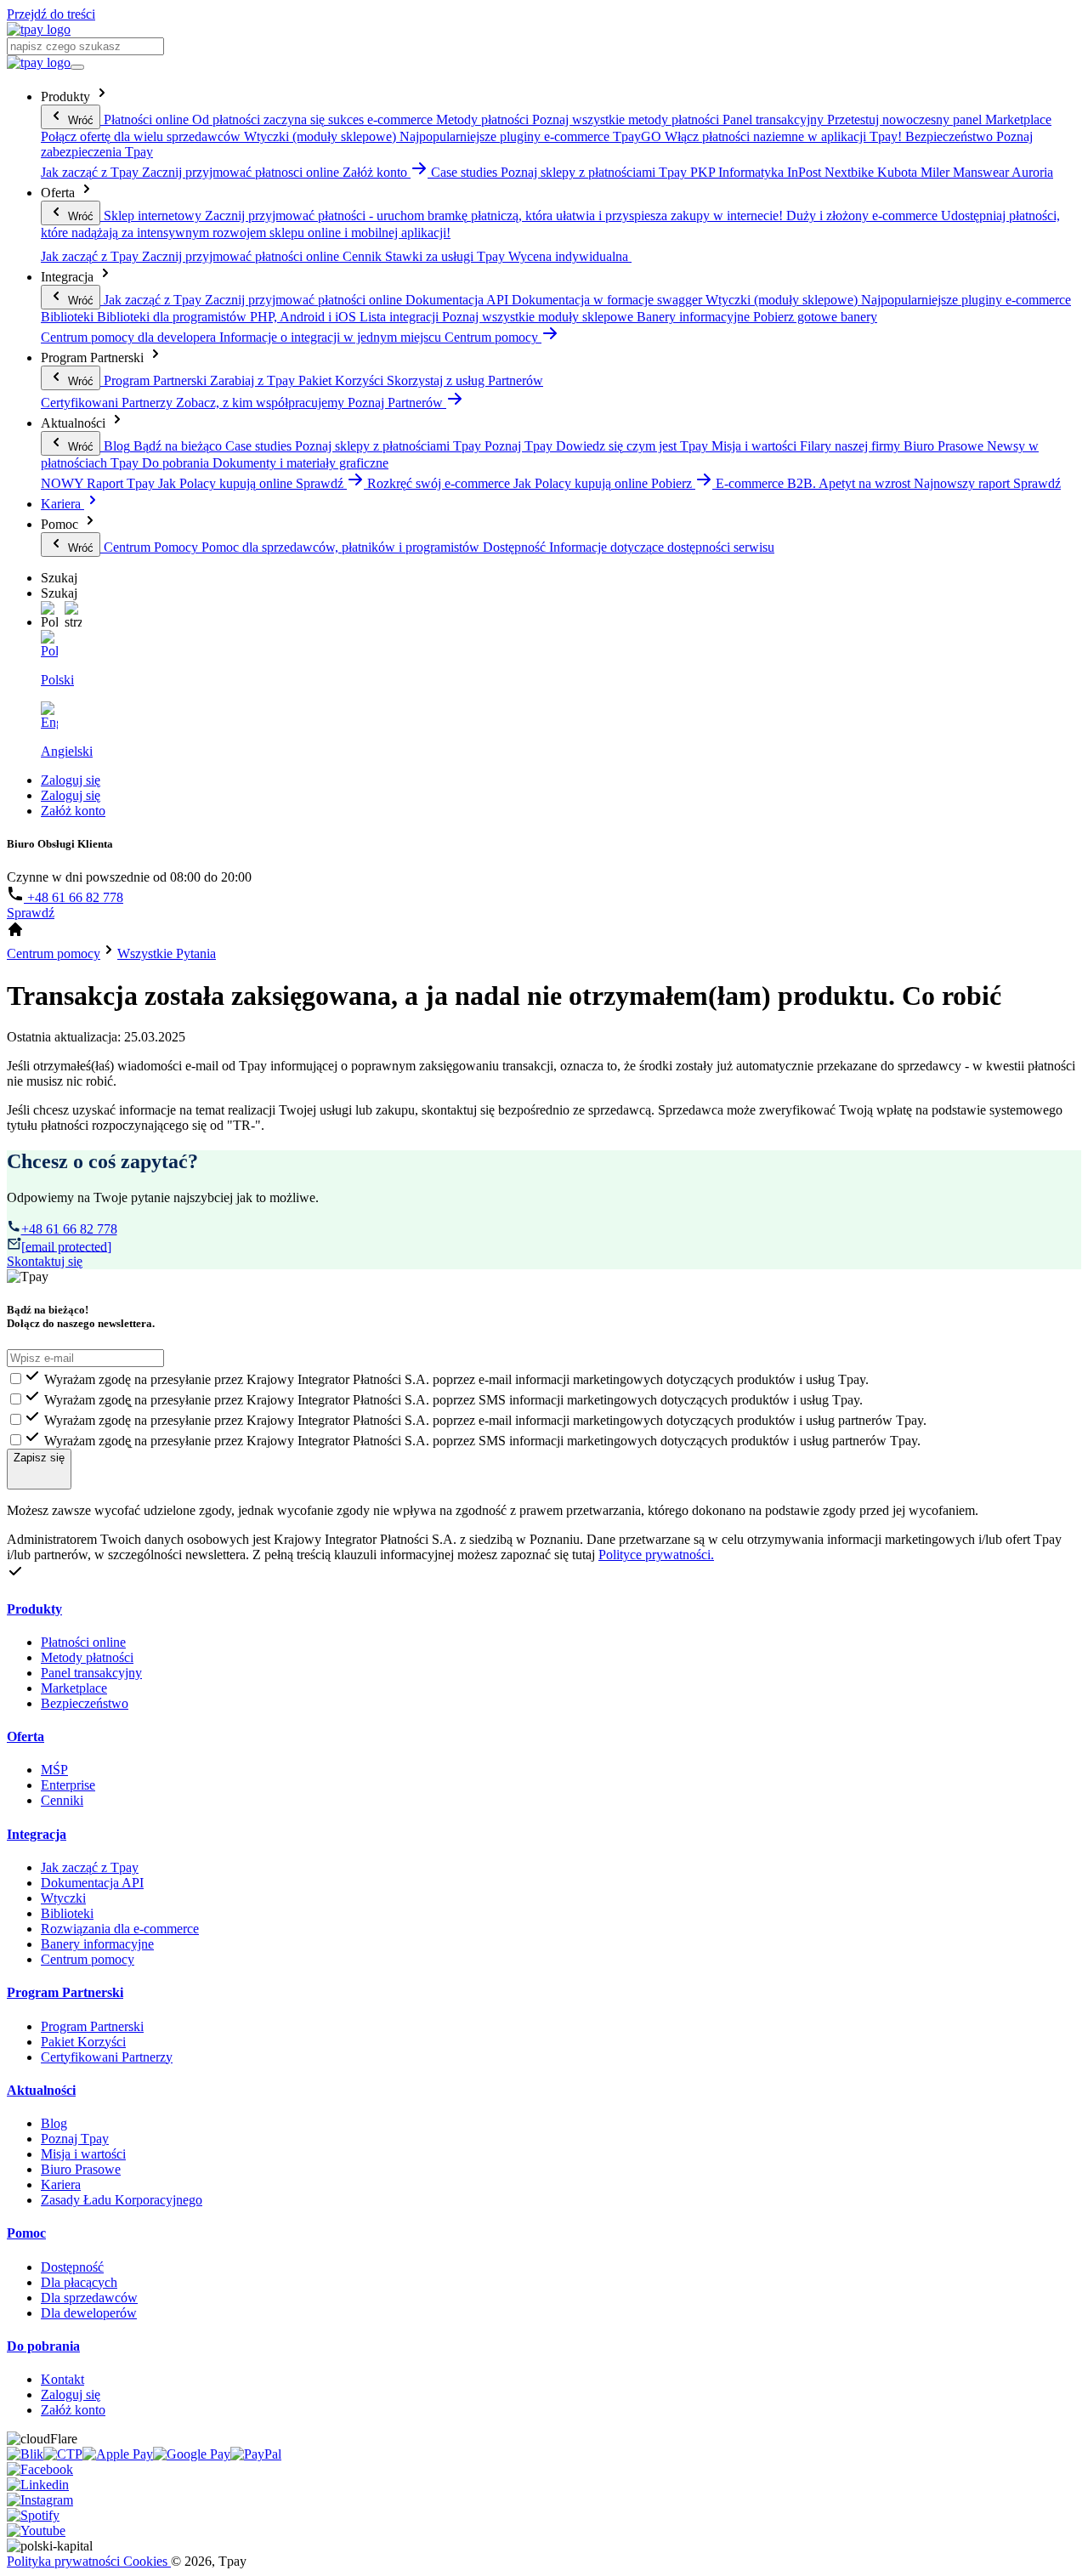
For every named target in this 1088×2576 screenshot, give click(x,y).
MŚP (54, 1770)
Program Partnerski (65, 1992)
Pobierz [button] (673, 483)
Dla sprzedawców (89, 2298)
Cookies (147, 2561)
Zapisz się (39, 1458)
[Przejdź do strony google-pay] (192, 2454)
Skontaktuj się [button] (45, 1261)
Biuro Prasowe (81, 2169)
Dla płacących (79, 2282)
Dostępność (72, 2267)
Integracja (37, 1834)
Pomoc (26, 2233)
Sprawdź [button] (321, 483)
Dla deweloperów (89, 2313)
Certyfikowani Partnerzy (107, 2057)
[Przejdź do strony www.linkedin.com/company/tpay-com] (38, 2485)
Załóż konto (73, 811)
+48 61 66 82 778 (74, 897)
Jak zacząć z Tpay (90, 1867)
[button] (49, 616)
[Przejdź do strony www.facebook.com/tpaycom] (40, 2469)
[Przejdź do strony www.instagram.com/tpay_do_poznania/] (40, 2500)
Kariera (62, 504)
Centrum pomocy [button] (493, 337)
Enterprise (68, 1785)
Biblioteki (67, 1913)
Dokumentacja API (92, 1883)
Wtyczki (63, 1898)
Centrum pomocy (88, 1959)
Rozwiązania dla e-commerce (120, 1929)
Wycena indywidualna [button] (570, 256)
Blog (54, 2123)
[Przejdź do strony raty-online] (256, 2454)
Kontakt (62, 2379)
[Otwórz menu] (77, 67)
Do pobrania (43, 2346)
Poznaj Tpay (75, 2139)
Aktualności (41, 2090)
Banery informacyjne (97, 1944)
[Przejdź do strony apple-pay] (118, 2454)
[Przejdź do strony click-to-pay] (63, 2454)
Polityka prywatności (65, 2561)
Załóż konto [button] (377, 172)
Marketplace (74, 1688)
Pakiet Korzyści (83, 2042)
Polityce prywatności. (656, 1555)
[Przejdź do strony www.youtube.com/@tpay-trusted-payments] (36, 2531)
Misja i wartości (83, 2154)
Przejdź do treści (51, 14)
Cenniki (62, 1800)
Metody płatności (87, 1657)
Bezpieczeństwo (85, 1703)
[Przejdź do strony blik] (25, 2454)
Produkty (34, 1609)
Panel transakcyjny (91, 1673)
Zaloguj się (71, 780)
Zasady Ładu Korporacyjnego (122, 2200)
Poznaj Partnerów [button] (397, 403)
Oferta (25, 1736)
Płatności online (83, 1642)
